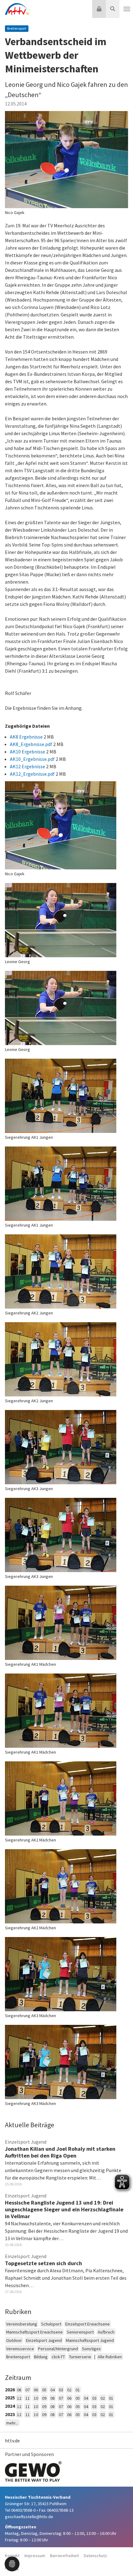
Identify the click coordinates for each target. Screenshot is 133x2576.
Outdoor (14, 2340)
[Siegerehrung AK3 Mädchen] (66, 1974)
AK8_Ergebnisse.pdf (32, 744)
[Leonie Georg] (66, 920)
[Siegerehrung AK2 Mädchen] (66, 1798)
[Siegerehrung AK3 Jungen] (66, 1447)
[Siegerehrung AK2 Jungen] (66, 1271)
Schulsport (51, 2324)
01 (78, 2390)
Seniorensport (80, 2332)
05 (44, 2390)
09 (44, 2398)
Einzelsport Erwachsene (88, 2324)
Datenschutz (95, 2556)
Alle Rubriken (110, 2357)
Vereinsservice (20, 2349)
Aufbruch (106, 2332)
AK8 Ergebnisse (27, 737)
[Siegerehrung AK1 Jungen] (66, 1096)
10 (36, 2398)
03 (61, 2390)
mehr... (12, 2423)
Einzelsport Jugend (44, 2340)
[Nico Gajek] (66, 160)
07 (28, 2390)
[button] (12, 2563)
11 (28, 2398)
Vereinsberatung (22, 2324)
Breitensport (18, 2357)
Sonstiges (91, 2349)
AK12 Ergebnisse (28, 766)
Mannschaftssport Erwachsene (34, 2332)
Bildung (41, 2357)
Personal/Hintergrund (58, 2349)
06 (36, 2390)
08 (19, 2390)
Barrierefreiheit (64, 2556)
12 (19, 2398)
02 (69, 2390)
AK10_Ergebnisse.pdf (33, 759)
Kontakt (12, 2556)
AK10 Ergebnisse (28, 752)
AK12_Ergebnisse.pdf (33, 774)
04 (53, 2390)
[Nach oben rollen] (121, 2559)
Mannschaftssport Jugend (90, 2340)
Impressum (35, 2556)
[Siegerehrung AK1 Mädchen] (66, 1623)
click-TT (58, 2357)
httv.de (12, 2441)
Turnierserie (80, 2357)
